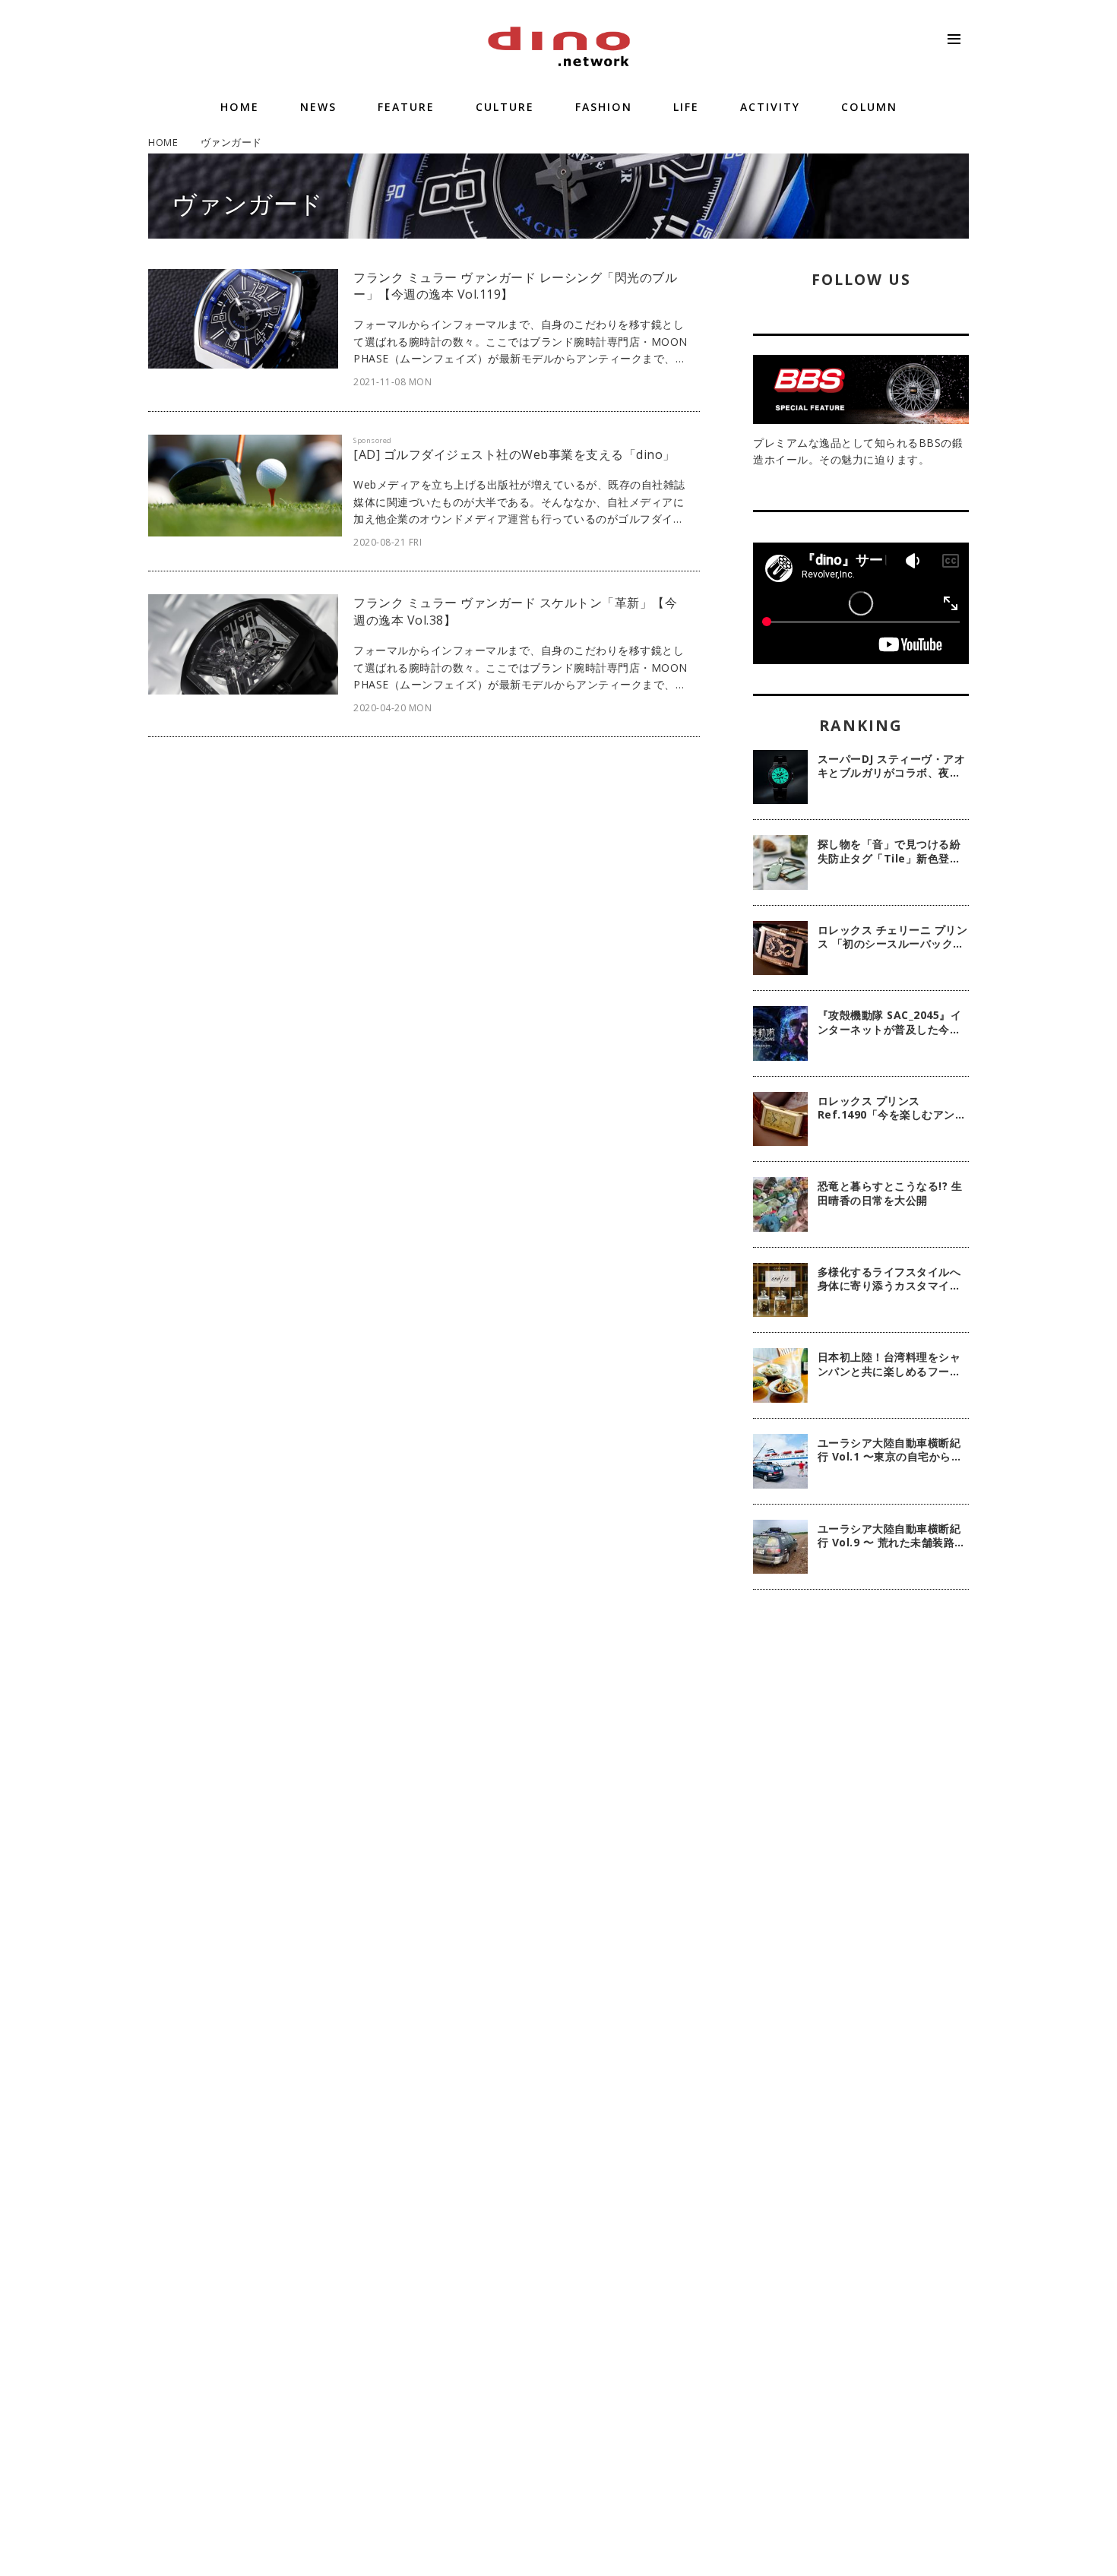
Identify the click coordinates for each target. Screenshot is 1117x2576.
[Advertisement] (861, 1848)
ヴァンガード (248, 203)
